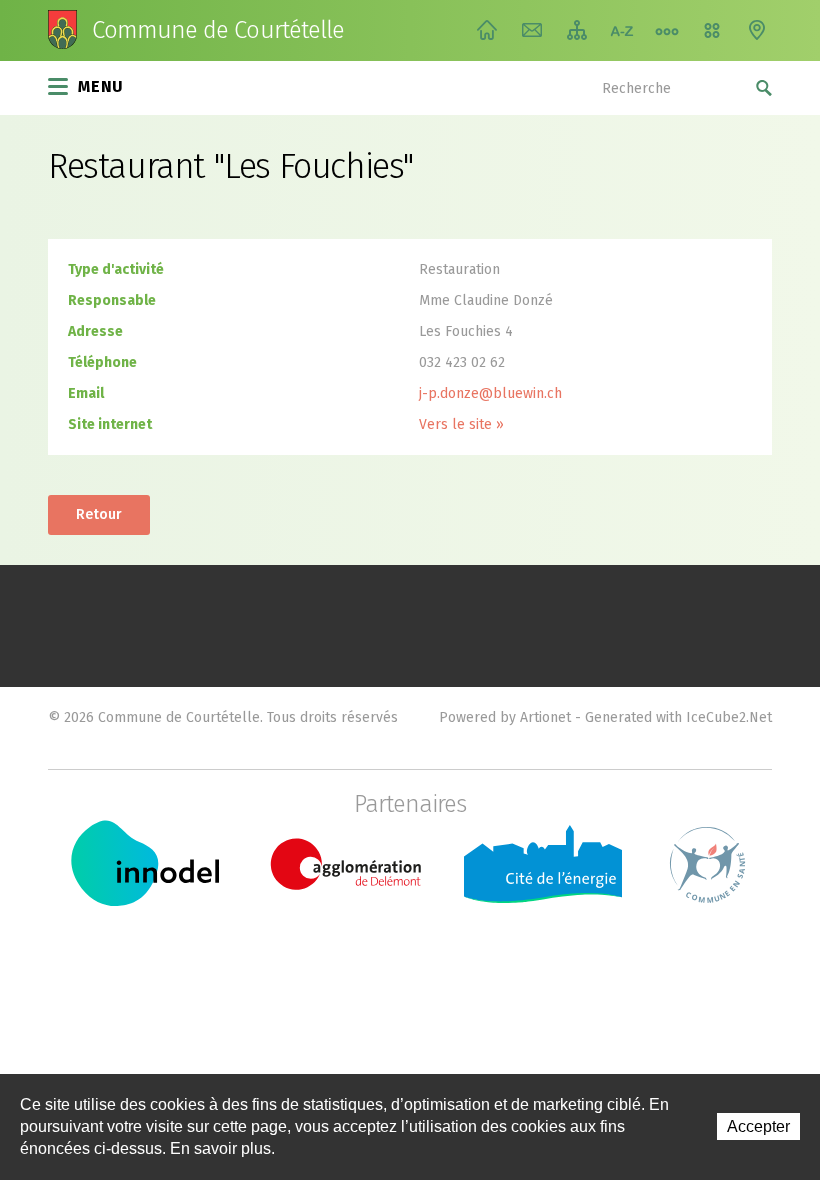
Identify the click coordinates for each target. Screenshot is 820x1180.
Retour (99, 514)
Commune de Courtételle (218, 30)
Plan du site (577, 30)
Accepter (758, 1126)
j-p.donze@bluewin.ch (490, 393)
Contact (532, 30)
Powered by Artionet (505, 717)
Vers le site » (461, 424)
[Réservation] (712, 30)
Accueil (487, 30)
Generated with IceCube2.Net (678, 717)
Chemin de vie (667, 30)
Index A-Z (622, 30)
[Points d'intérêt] (757, 30)
